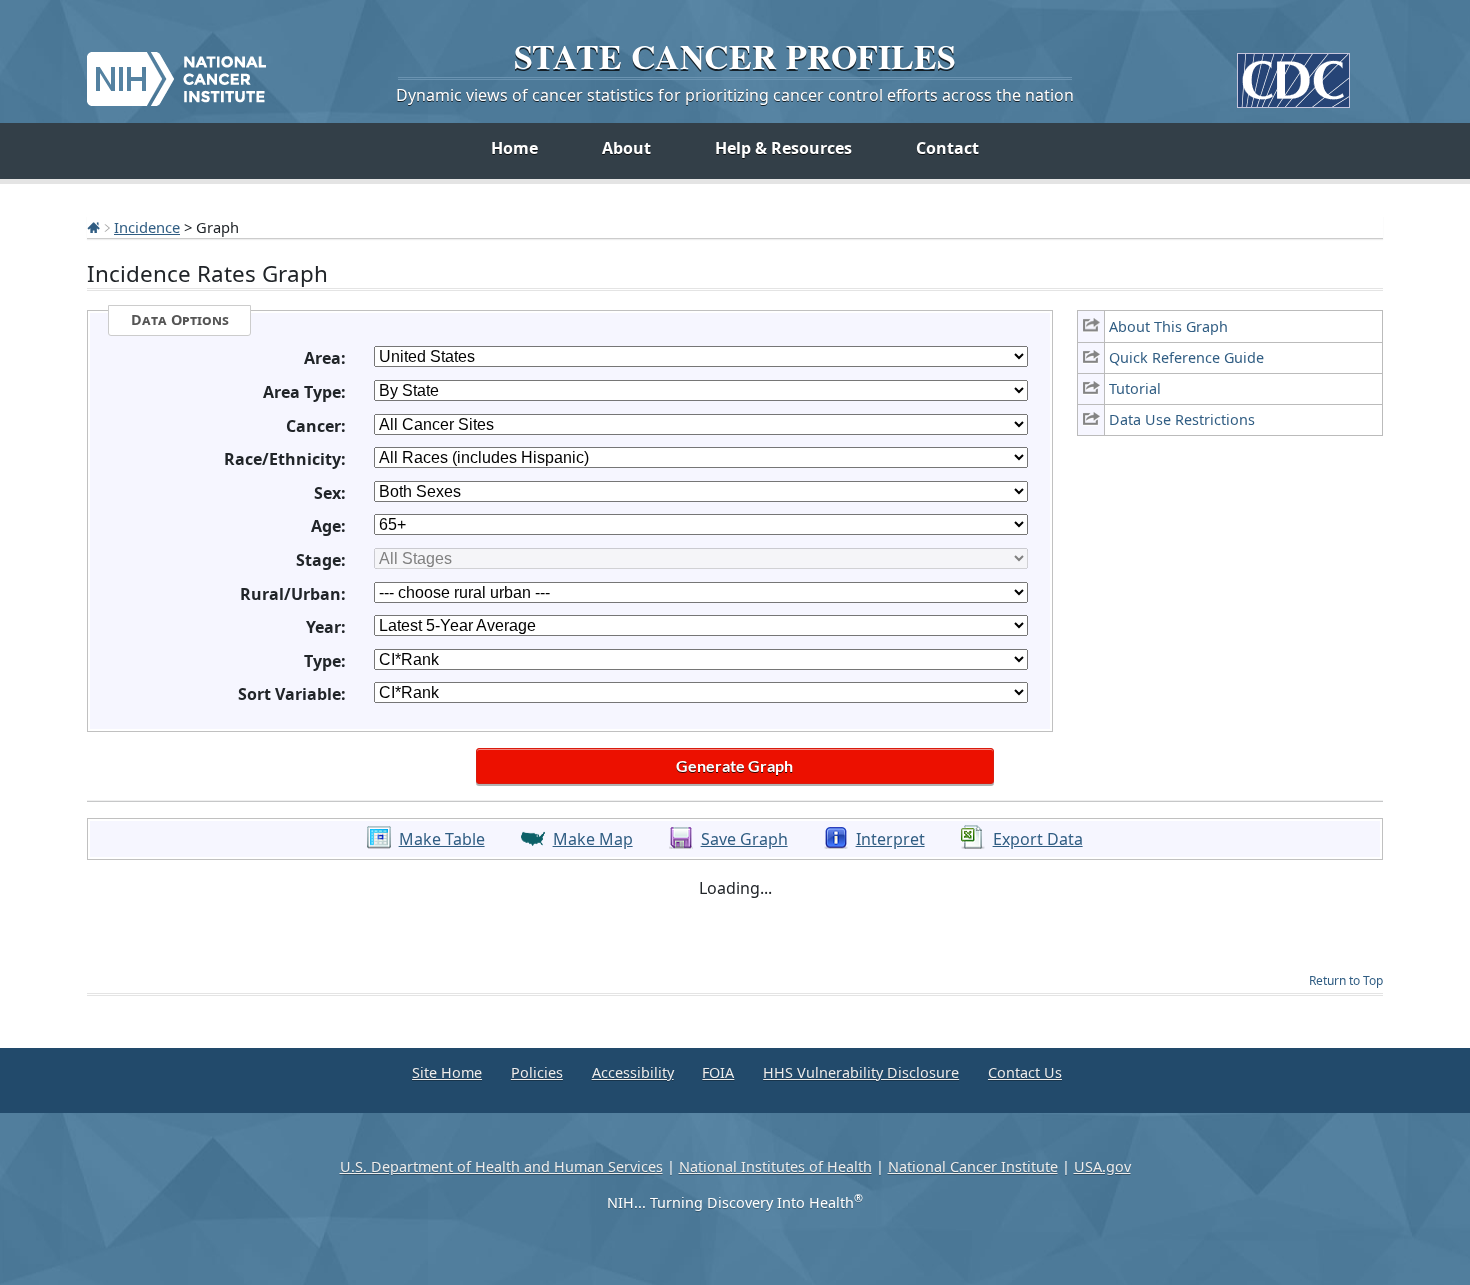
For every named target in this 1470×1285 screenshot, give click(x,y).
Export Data (1038, 839)
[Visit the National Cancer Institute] (176, 71)
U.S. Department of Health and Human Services (501, 1166)
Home (514, 148)
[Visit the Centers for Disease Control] (1293, 72)
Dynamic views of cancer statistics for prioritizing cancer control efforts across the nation (735, 95)
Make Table (442, 839)
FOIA (718, 1072)
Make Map (593, 839)
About (626, 148)
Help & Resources (783, 148)
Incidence (147, 227)
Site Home (447, 1072)
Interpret (890, 839)
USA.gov (1102, 1166)
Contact (947, 148)
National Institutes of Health (775, 1166)
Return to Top (1346, 980)
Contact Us (1025, 1072)
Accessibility (633, 1072)
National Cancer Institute (973, 1166)
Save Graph (744, 839)
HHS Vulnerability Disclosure (861, 1072)
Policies (537, 1072)
